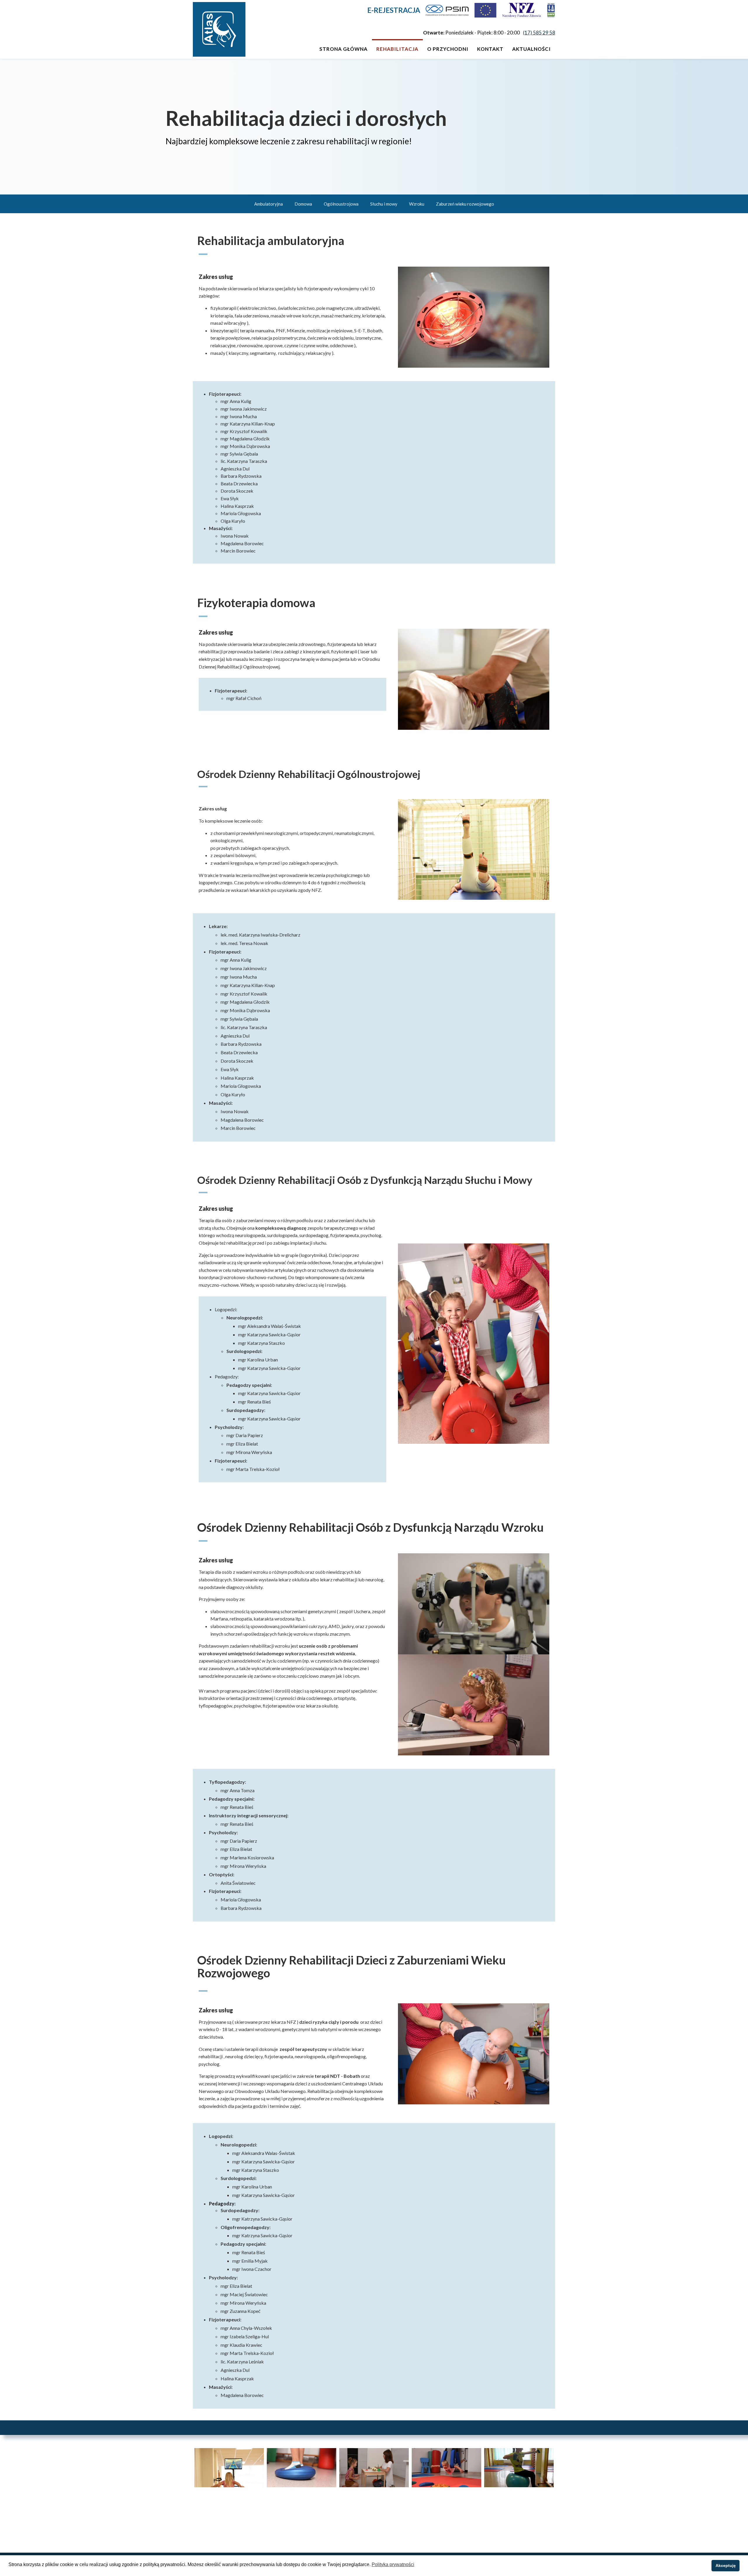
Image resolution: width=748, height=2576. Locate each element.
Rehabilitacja (397, 49)
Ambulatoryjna (269, 204)
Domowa (303, 204)
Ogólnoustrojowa (341, 204)
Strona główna (343, 49)
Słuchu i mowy (384, 204)
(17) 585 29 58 (539, 33)
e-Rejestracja (394, 10)
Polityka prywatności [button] (393, 2564)
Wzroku (417, 204)
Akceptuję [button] (726, 2565)
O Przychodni (448, 49)
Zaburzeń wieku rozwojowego (465, 204)
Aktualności (531, 49)
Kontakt (490, 49)
